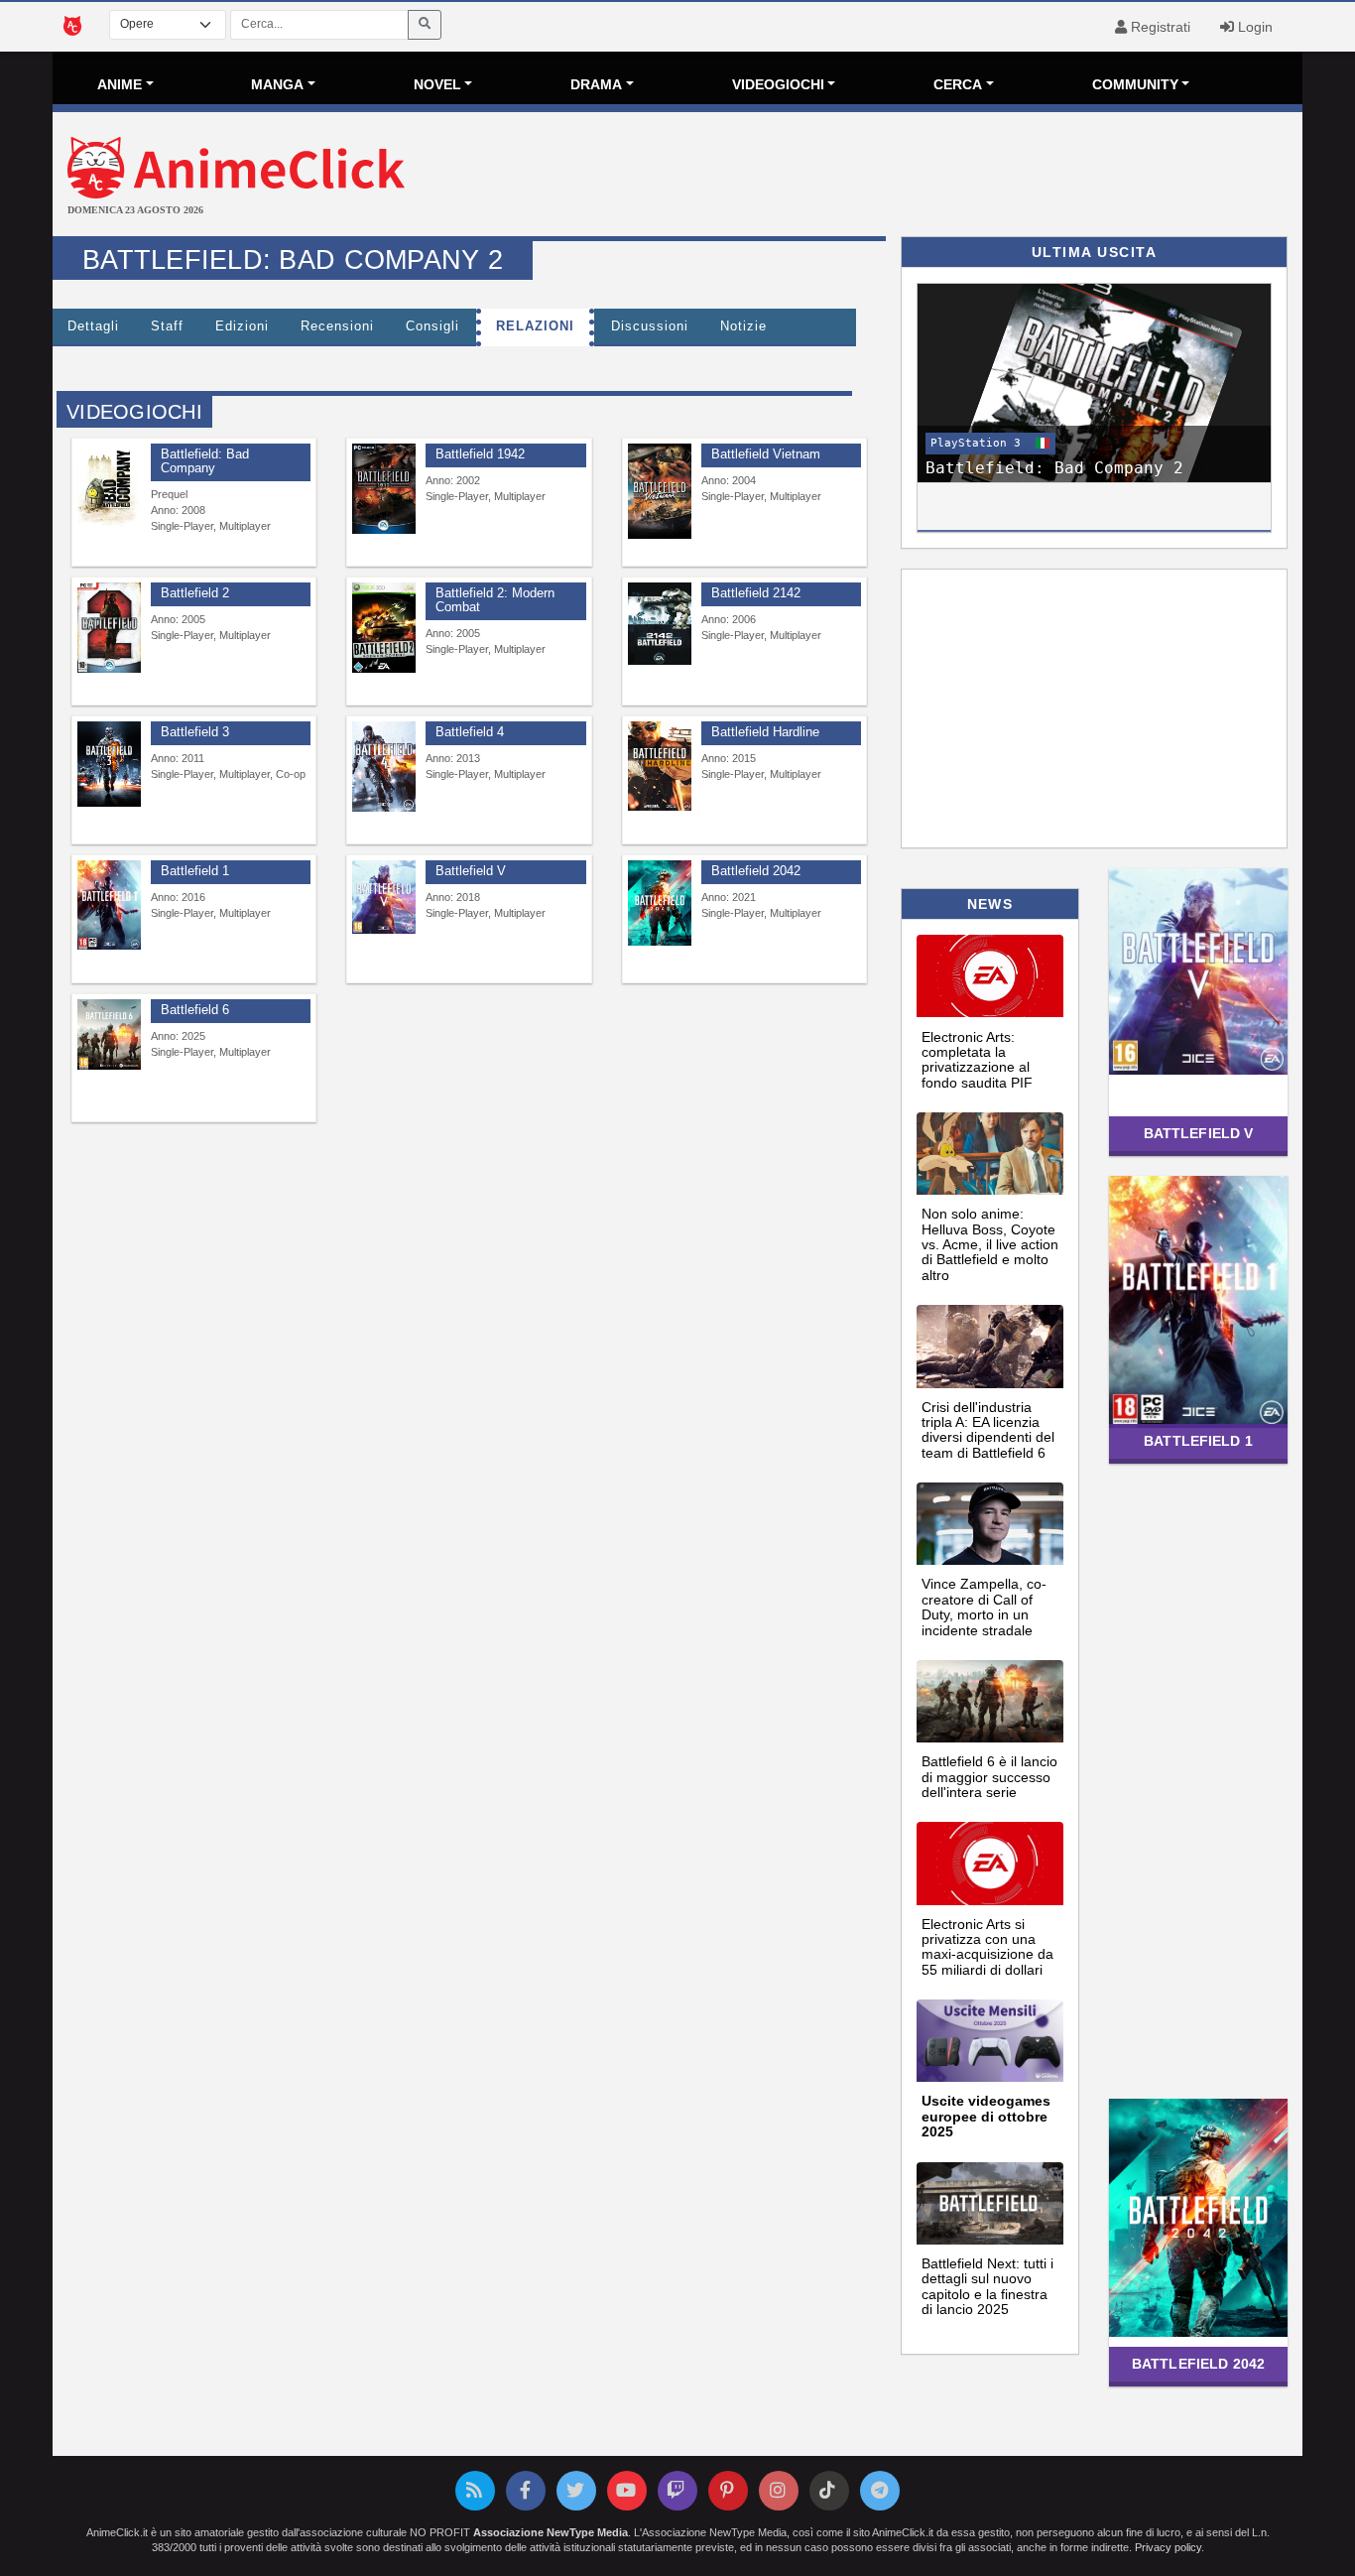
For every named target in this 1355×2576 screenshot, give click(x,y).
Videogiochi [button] (778, 84)
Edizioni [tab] (242, 326)
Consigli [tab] (432, 326)
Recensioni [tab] (337, 326)
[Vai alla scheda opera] (109, 485)
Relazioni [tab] (535, 326)
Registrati (1159, 27)
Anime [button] (120, 84)
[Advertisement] (886, 177)
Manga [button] (277, 84)
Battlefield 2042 (1198, 2364)
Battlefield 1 (1198, 1441)
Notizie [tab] (743, 326)
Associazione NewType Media (551, 2532)
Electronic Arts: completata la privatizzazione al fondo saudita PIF (977, 1060)
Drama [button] (596, 84)
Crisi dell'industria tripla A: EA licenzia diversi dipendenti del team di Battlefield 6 (988, 1430)
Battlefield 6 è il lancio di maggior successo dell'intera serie (989, 1777)
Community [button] (1135, 84)
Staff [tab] (167, 326)
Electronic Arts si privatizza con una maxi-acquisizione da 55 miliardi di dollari (987, 1947)
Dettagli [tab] (93, 326)
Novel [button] (437, 84)
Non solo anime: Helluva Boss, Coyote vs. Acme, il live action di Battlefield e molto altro (990, 1244)
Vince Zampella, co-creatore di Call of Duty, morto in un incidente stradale (984, 1607)
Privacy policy (1168, 2547)
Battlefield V (1199, 1133)
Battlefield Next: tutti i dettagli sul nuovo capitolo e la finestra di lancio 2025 (987, 2286)
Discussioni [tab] (650, 326)
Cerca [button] (958, 84)
